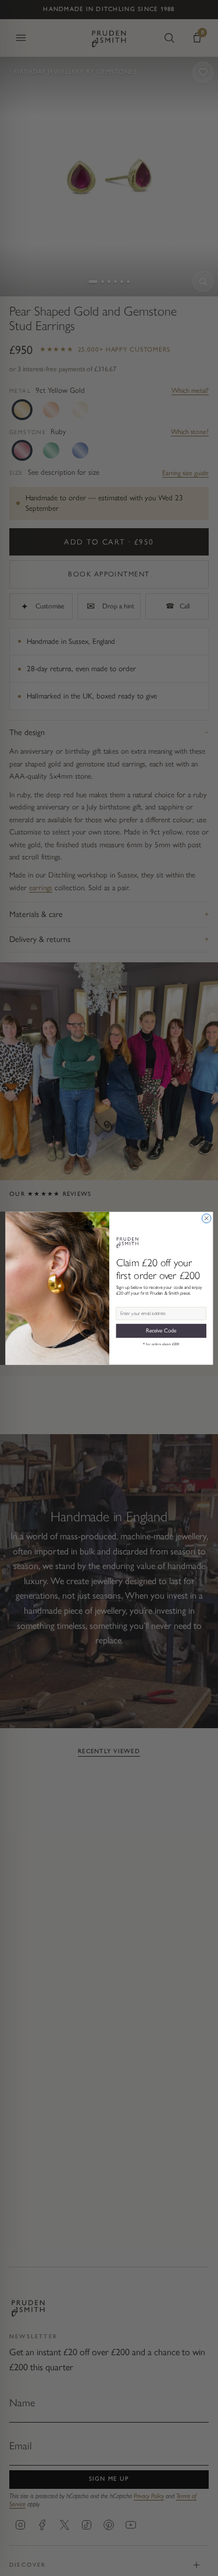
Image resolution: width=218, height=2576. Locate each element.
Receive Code (161, 1330)
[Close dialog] (206, 1218)
